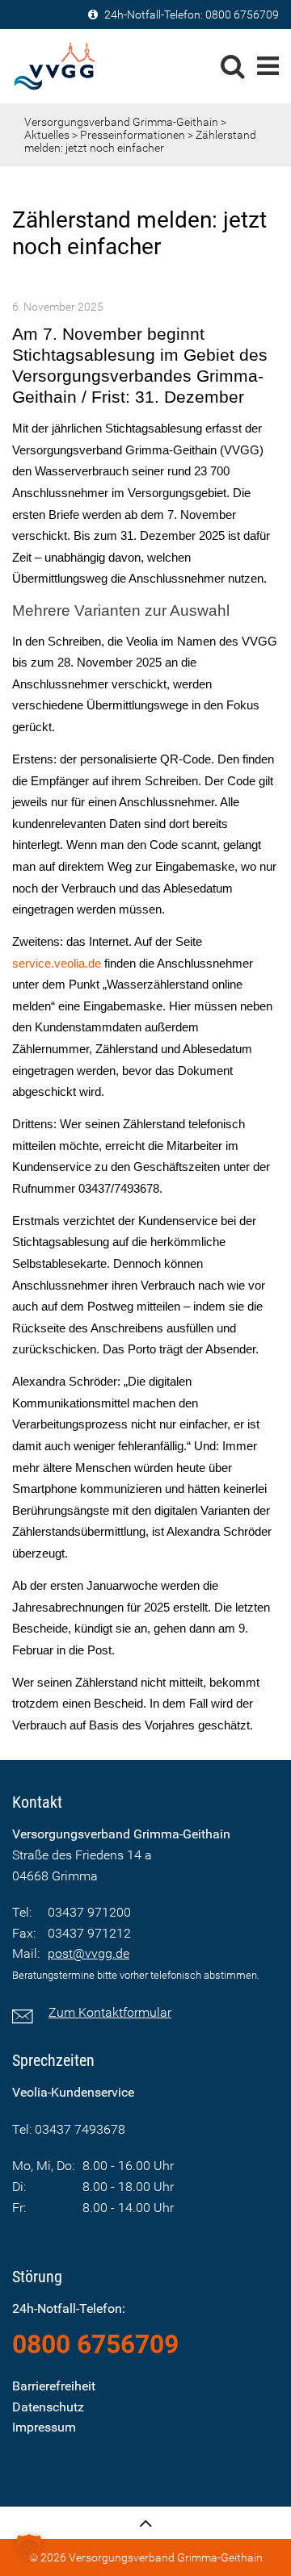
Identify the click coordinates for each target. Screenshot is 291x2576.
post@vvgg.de (89, 1953)
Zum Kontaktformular (110, 2012)
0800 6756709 (242, 15)
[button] (29, 2547)
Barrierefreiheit (54, 2386)
